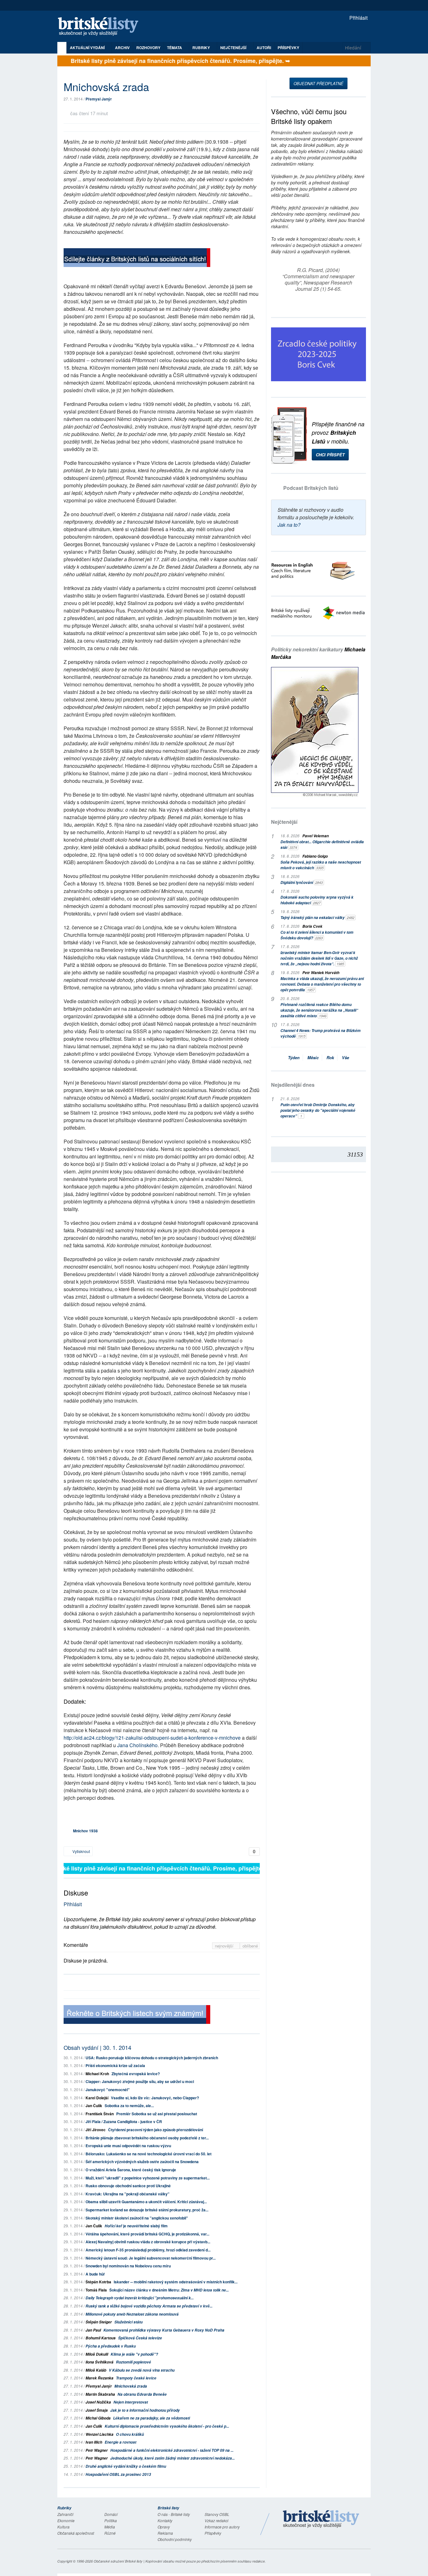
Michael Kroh (97, 2074)
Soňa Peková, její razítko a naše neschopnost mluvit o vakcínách (321, 865)
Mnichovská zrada (131, 2386)
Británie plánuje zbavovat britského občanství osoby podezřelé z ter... (147, 2138)
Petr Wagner (97, 2450)
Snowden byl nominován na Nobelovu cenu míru (128, 2266)
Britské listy (101, 27)
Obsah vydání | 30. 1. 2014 (97, 2047)
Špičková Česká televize (140, 2338)
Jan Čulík (94, 2106)
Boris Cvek (312, 926)
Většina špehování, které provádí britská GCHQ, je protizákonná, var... (147, 2234)
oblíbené (250, 1946)
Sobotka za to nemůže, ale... (129, 2106)
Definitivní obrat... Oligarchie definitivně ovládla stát (322, 845)
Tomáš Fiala (96, 2290)
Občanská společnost (76, 2533)
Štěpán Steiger (99, 2322)
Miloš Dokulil (97, 2354)
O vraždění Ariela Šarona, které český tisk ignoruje (131, 2170)
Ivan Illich (94, 2442)
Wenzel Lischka (99, 2434)
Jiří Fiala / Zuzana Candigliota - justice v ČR (124, 2122)
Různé (110, 2533)
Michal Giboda (98, 2418)
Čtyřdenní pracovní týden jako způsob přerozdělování (156, 2130)
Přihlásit (358, 18)
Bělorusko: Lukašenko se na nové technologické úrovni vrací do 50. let (149, 2154)
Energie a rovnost (120, 2442)
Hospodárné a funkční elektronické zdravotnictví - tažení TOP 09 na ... (172, 2450)
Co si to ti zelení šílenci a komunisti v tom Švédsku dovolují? (317, 935)
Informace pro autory (222, 2527)
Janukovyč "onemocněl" (108, 2090)
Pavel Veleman (316, 836)
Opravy (164, 2527)
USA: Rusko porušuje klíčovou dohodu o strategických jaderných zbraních (152, 2058)
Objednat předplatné (318, 83)
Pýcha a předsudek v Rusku (111, 2346)
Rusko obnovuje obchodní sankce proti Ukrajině (128, 2186)
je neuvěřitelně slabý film (136, 2226)
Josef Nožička (98, 2402)
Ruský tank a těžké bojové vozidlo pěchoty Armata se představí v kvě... (149, 2306)
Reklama (165, 2533)
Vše (345, 1057)
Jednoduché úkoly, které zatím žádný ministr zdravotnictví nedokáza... (172, 2458)
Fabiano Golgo (315, 856)
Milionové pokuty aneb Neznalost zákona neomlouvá (132, 2314)
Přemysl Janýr (99, 99)
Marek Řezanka (99, 2378)
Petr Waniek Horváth (321, 973)
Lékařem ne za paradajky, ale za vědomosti (151, 2418)
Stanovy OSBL (217, 2514)
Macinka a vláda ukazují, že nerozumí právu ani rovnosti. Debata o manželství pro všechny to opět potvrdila (322, 984)
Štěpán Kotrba (98, 2282)
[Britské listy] (137, 258)
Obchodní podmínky (175, 2539)
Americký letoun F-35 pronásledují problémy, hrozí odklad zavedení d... (148, 2250)
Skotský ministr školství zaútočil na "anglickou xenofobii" (137, 2218)
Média (110, 2527)
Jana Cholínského (137, 1745)
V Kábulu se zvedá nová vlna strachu (142, 2370)
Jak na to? (289, 525)
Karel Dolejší (97, 2098)
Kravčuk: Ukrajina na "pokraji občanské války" (128, 2194)
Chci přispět (330, 455)
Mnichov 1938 (85, 1831)
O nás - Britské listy (174, 2514)
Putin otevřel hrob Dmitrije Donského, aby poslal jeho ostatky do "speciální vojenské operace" (318, 1110)
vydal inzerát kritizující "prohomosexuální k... (140, 2298)
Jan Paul (93, 2330)
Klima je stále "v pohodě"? (134, 2354)
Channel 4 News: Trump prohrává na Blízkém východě (321, 1033)
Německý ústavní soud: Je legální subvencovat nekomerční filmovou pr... (151, 2258)
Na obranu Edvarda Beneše (142, 2394)
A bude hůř (95, 2274)
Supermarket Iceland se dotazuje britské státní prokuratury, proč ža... (147, 2210)
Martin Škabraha (100, 2394)
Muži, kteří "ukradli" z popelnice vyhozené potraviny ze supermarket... (148, 2178)
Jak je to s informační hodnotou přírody (145, 2410)
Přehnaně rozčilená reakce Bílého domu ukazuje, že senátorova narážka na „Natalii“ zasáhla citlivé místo (319, 1010)
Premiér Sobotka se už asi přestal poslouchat (157, 2114)
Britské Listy (321, 2519)
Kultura (63, 2527)
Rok (330, 1057)
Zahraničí (65, 2514)
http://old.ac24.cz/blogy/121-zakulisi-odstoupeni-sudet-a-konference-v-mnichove (152, 1738)
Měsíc (313, 1057)
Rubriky (202, 48)
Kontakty (165, 2520)
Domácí (111, 2514)
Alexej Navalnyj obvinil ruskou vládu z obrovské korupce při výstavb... (148, 2242)
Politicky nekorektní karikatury (318, 653)
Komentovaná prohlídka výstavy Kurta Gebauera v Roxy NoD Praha (164, 2330)
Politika (111, 2520)
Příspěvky (288, 48)
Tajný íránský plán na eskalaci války (317, 918)
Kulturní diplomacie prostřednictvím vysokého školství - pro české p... (167, 2426)
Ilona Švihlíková (99, 2362)
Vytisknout (81, 1851)
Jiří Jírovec (96, 2130)
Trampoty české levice (136, 2378)
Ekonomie (66, 2520)
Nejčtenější (284, 822)
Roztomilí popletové (133, 2362)
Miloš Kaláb (96, 2370)
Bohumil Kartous (101, 2338)
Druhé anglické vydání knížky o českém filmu (126, 2466)
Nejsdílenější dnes (293, 1085)
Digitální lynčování (302, 883)
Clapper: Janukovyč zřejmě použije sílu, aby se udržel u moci (140, 2081)
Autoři (264, 48)
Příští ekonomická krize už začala (115, 2065)
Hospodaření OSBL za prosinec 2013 (118, 2474)
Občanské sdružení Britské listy (118, 2561)
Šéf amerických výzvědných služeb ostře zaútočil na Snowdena (142, 2162)
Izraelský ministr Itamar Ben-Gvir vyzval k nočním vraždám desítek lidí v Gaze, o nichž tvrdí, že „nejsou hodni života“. (319, 958)
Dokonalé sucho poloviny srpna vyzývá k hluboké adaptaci (317, 900)
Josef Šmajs (97, 2410)
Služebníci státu (128, 2322)
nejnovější (225, 1946)
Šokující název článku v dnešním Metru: (169, 2290)
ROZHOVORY (148, 48)
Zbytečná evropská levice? (136, 2074)
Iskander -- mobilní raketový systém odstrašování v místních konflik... (176, 2282)
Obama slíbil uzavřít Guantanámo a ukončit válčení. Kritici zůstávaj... (146, 2202)
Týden (294, 1057)
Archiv (122, 48)
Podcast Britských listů (311, 488)
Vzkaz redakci (217, 2520)
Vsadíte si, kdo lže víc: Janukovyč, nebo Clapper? (155, 2098)
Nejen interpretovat (131, 2402)
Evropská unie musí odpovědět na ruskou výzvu (128, 2146)
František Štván (100, 2114)
